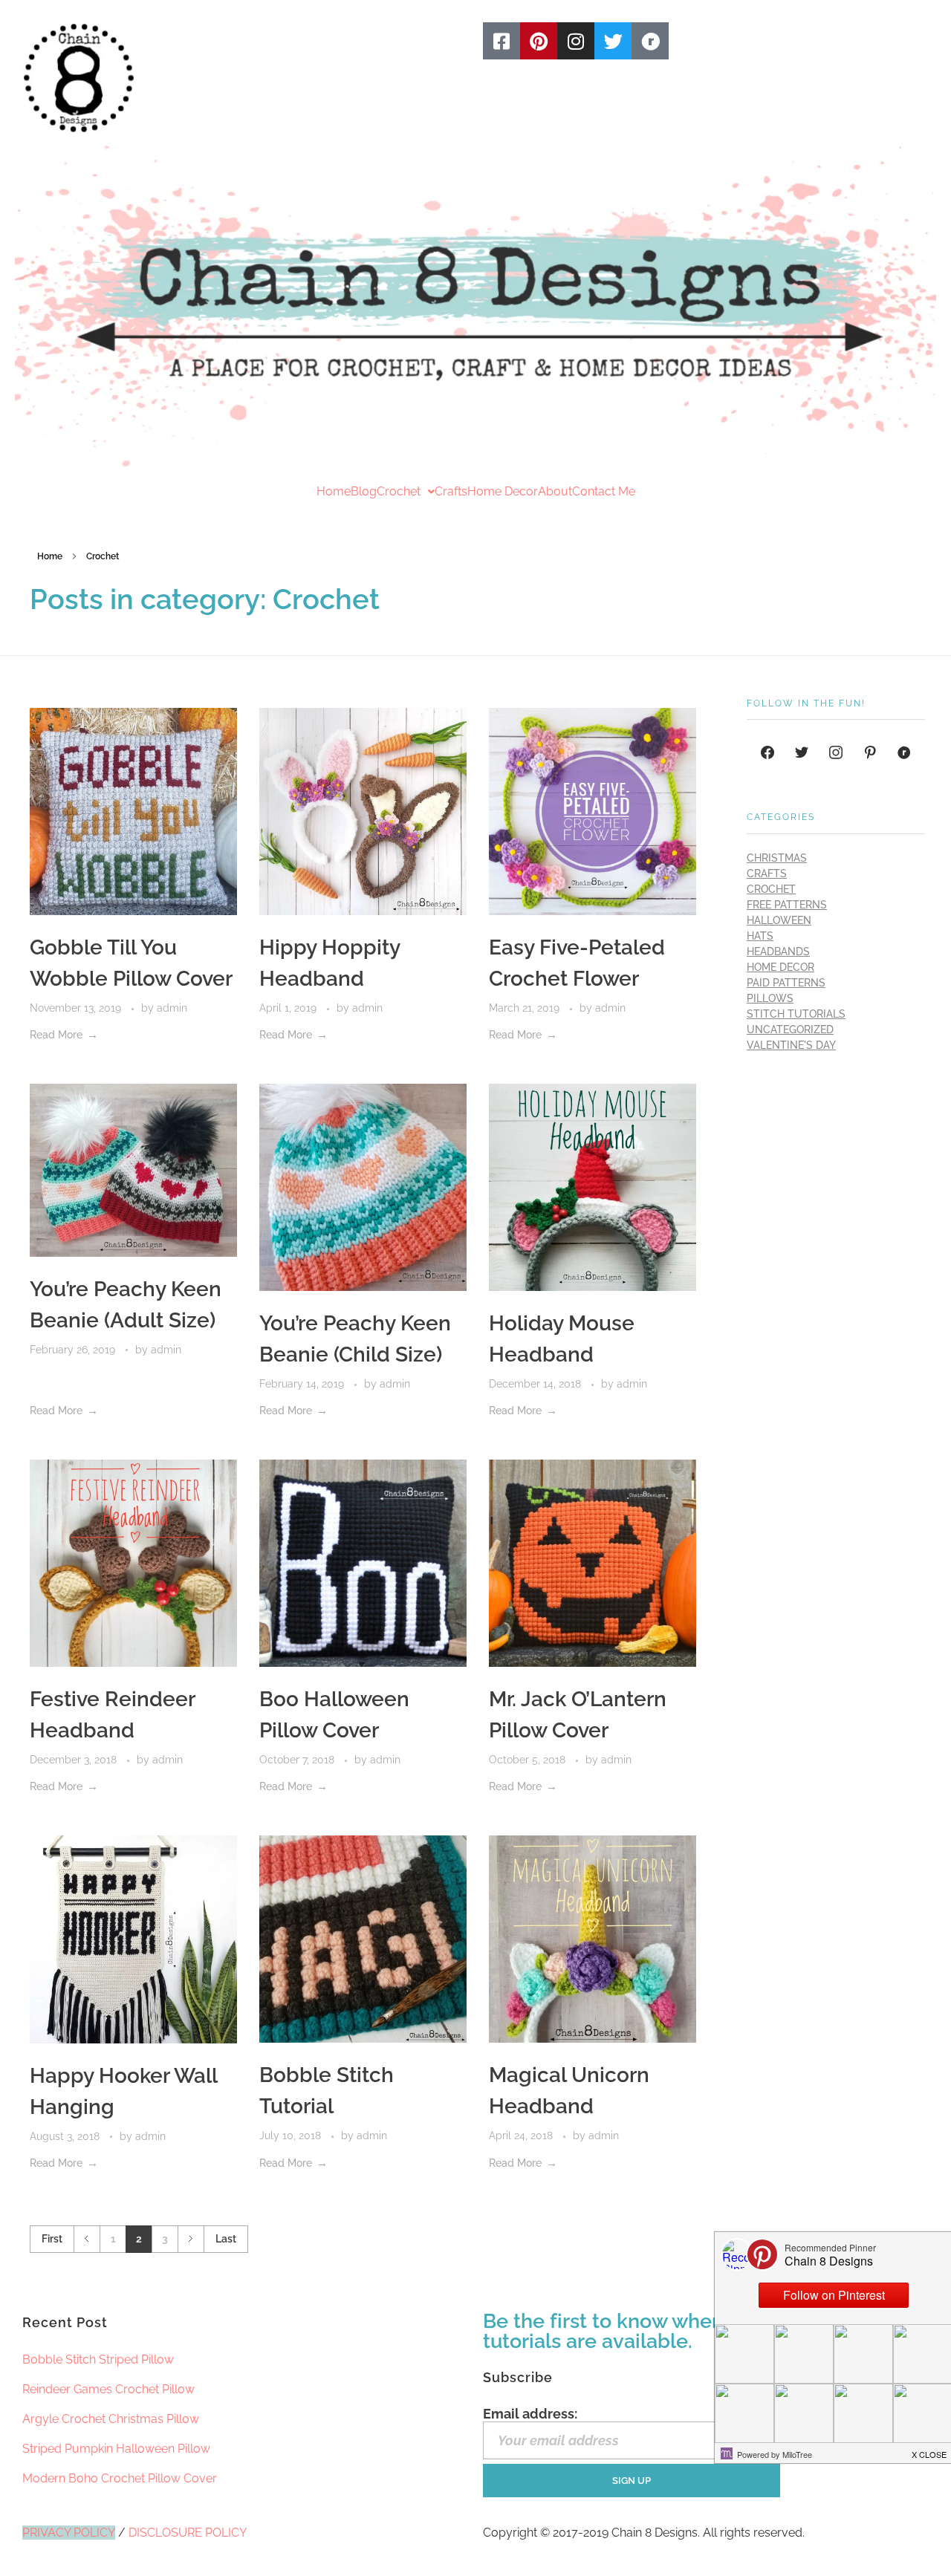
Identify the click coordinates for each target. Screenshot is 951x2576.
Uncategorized (790, 1030)
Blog (364, 492)
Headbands (778, 952)
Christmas (777, 858)
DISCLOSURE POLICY (188, 2533)
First (52, 2239)
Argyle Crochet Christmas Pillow (111, 2419)
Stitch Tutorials (796, 1014)
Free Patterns (787, 905)
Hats (760, 936)
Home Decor (503, 492)
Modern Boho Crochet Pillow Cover (120, 2478)
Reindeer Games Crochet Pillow (108, 2389)
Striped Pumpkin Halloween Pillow (116, 2449)
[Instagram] (576, 41)
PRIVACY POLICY (69, 2533)
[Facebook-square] (502, 41)
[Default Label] (870, 752)
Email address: (530, 2414)
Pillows (770, 998)
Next (191, 2239)
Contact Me (604, 492)
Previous (87, 2239)
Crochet (399, 492)
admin (172, 1008)
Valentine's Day (791, 1045)
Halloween (779, 920)
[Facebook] (767, 752)
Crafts (451, 492)
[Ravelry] (650, 41)
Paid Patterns (786, 983)
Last (226, 2239)
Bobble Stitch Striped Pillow (98, 2359)
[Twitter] (613, 41)
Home (334, 492)
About (555, 492)
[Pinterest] (539, 41)
